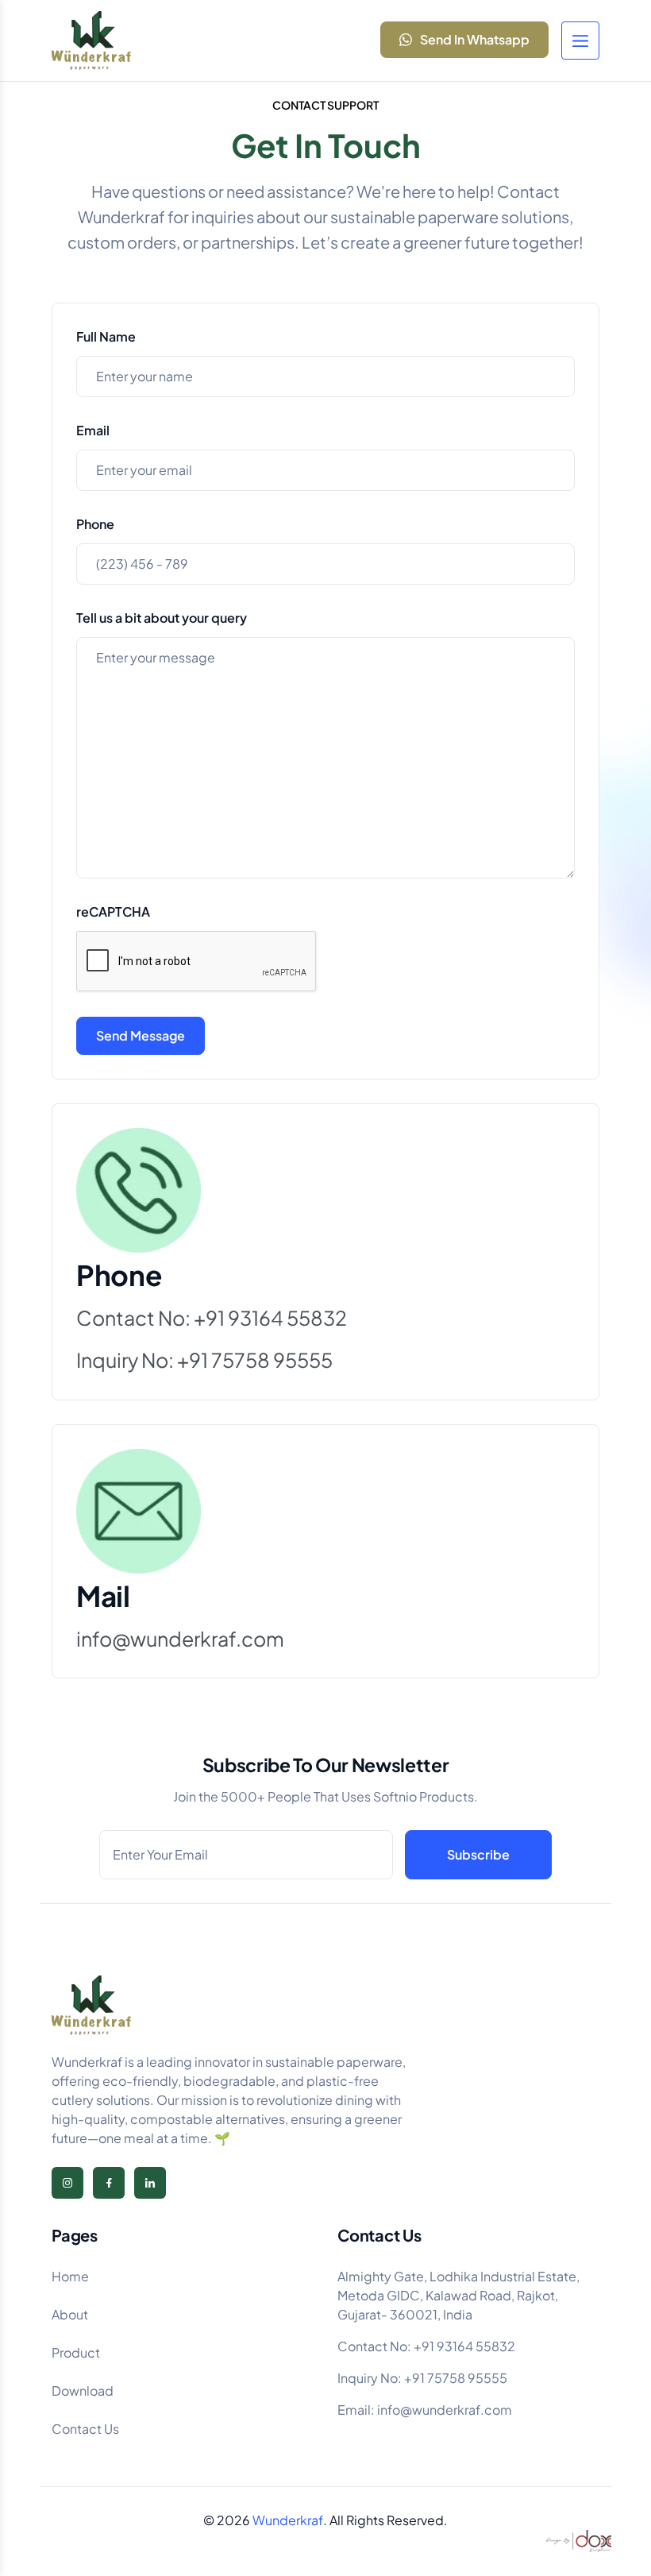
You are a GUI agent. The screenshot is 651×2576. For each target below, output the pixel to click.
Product (76, 2352)
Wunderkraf (288, 2520)
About (70, 2314)
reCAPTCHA (113, 911)
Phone (95, 524)
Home (70, 2276)
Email (93, 430)
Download (83, 2391)
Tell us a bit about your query (162, 618)
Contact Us (85, 2429)
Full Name (106, 336)
